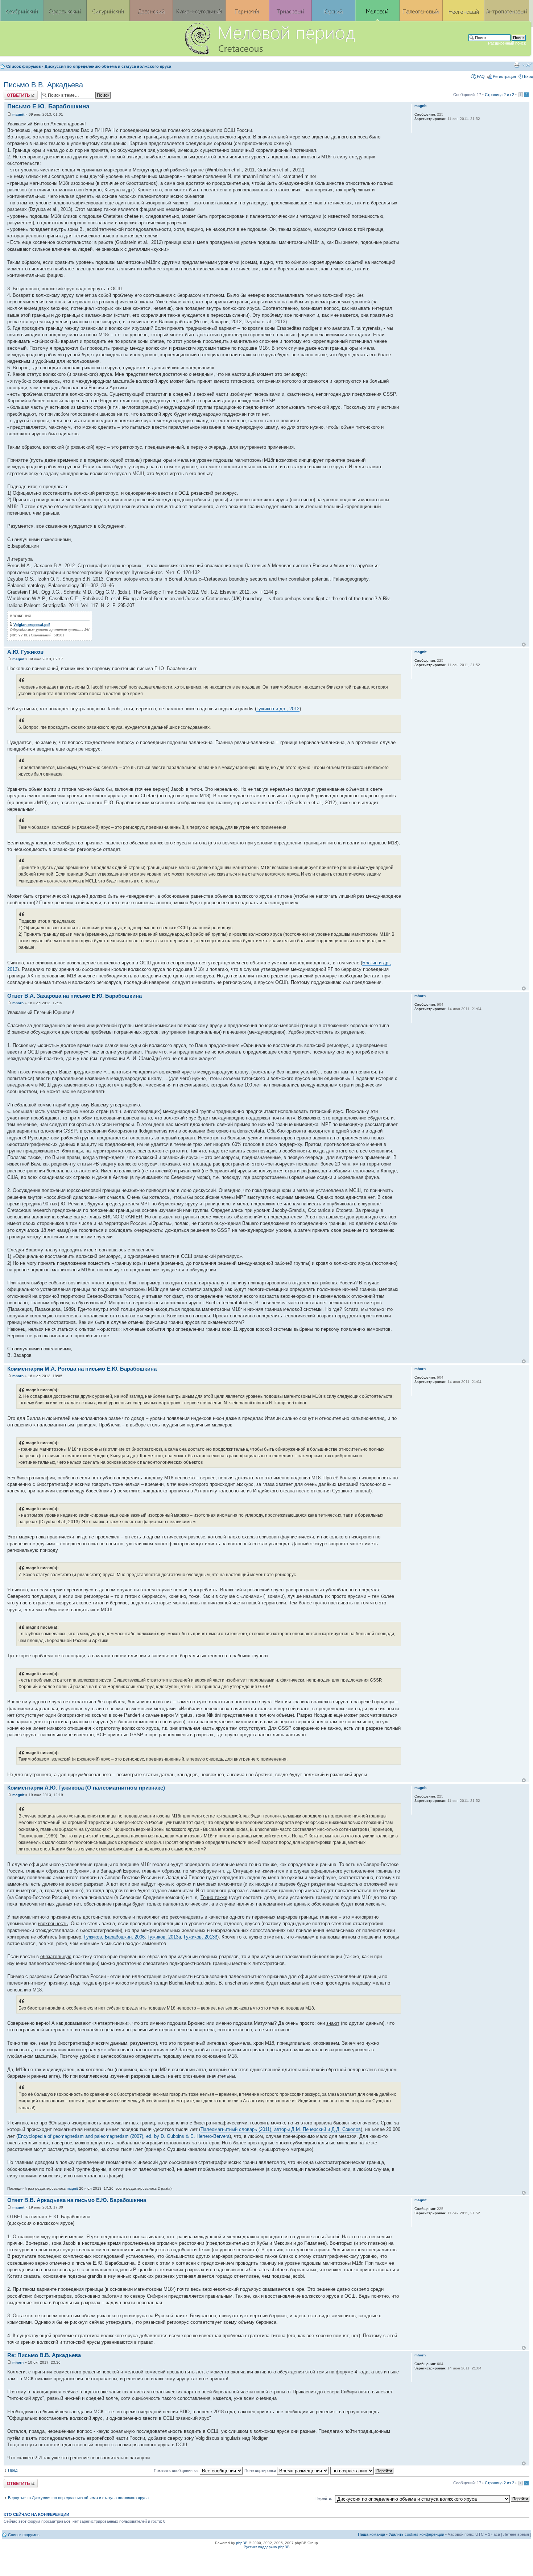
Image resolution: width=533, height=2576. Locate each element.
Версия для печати (517, 65)
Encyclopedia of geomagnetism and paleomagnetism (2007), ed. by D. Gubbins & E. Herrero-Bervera (124, 2136)
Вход (528, 76)
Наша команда (371, 2534)
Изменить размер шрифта (528, 65)
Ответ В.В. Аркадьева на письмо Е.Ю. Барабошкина (77, 2200)
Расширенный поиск (507, 43)
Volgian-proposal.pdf (32, 625)
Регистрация (504, 76)
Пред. (13, 2470)
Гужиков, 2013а (164, 1937)
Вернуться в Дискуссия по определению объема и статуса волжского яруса (78, 2498)
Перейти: (324, 2498)
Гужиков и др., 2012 (278, 709)
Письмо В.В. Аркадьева (43, 85)
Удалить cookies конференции (416, 2534)
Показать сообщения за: (177, 2471)
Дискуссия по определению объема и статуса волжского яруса (108, 66)
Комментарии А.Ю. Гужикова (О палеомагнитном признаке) (86, 1788)
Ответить (12, 93)
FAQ (481, 76)
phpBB (242, 2543)
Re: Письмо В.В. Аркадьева (44, 2355)
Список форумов (24, 66)
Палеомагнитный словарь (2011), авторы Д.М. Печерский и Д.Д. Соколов (281, 2129)
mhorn (18, 1003)
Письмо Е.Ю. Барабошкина (48, 106)
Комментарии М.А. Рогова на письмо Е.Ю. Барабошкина (82, 1369)
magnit (18, 114)
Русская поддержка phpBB (267, 2547)
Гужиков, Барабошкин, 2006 (114, 1937)
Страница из (499, 95)
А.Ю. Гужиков (25, 652)
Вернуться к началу (524, 645)
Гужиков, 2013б (201, 1937)
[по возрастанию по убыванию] (362, 2471)
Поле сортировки (261, 2471)
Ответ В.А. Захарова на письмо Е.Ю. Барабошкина (75, 996)
